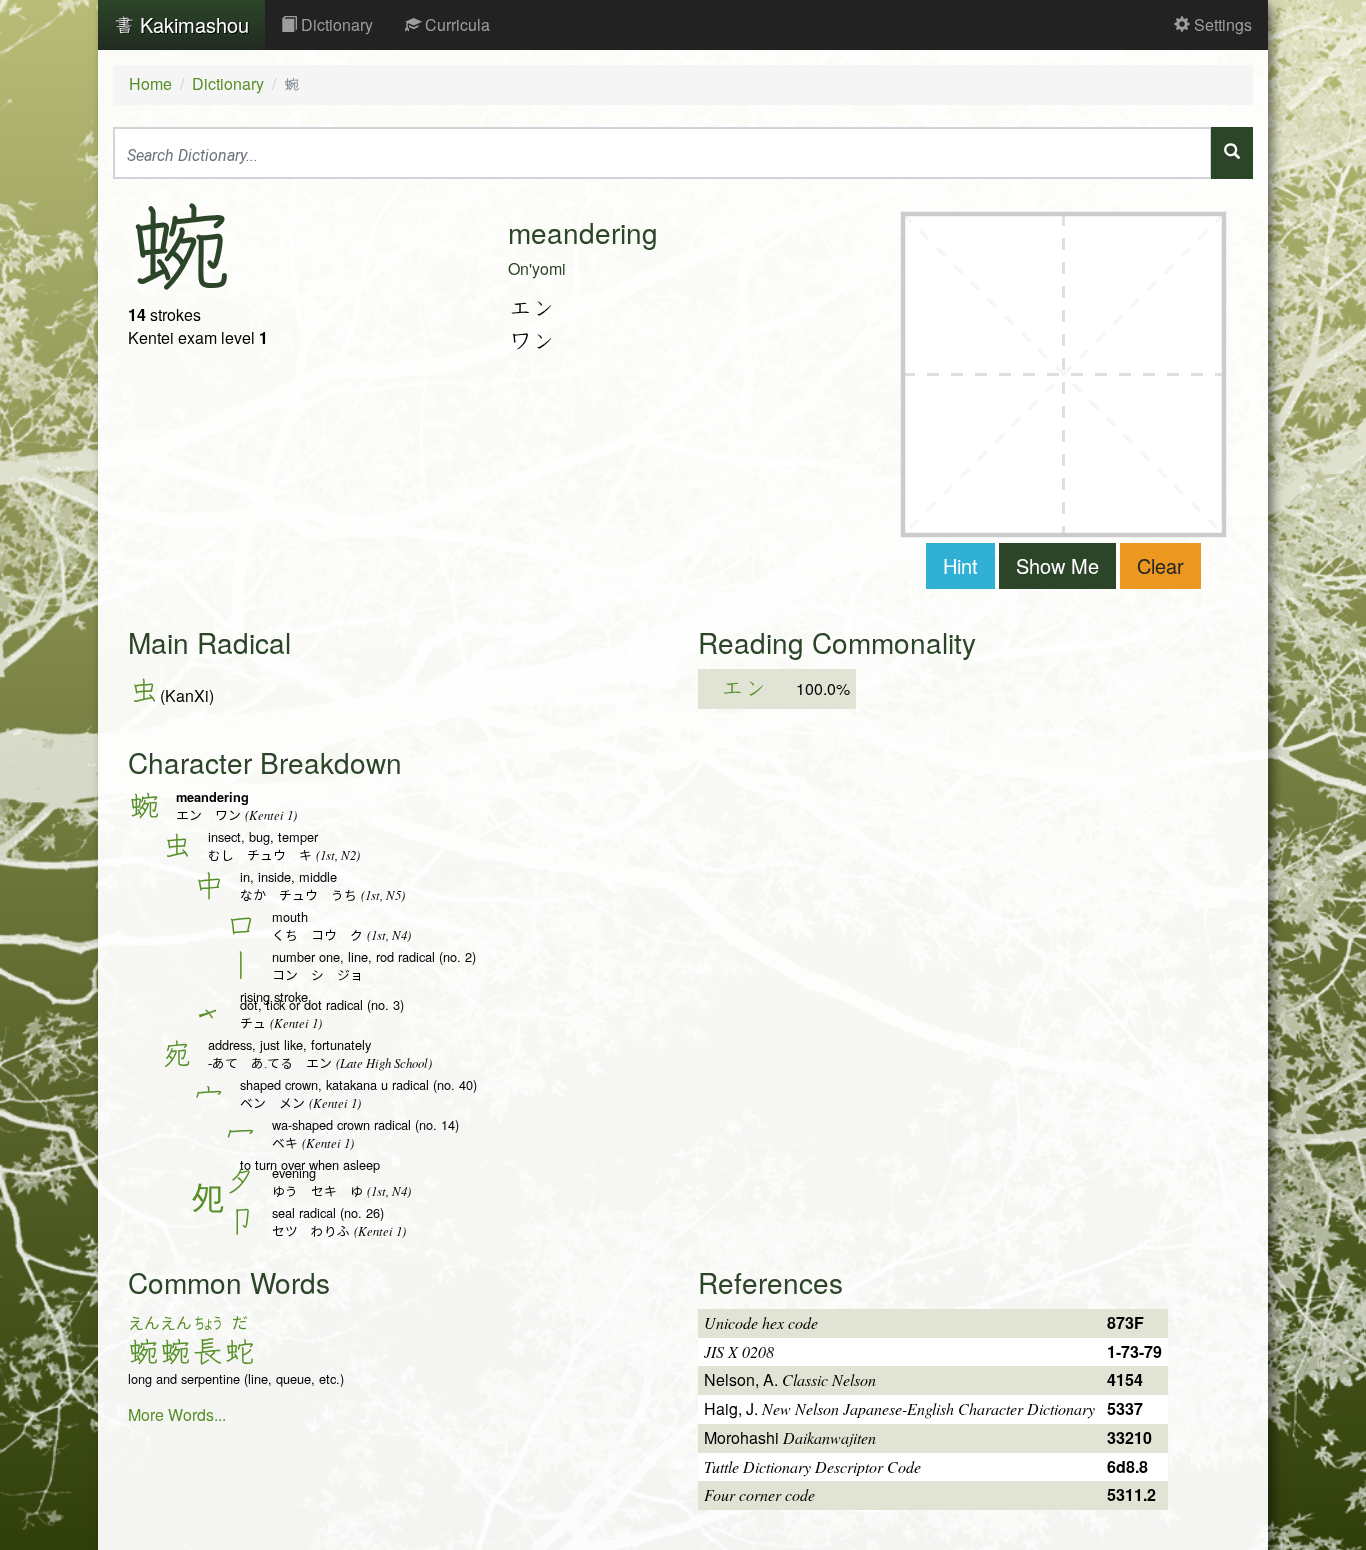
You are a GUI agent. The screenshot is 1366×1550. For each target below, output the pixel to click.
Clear (1160, 565)
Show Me (1057, 565)
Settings (1221, 24)
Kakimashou (191, 24)
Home (150, 83)
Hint (960, 565)
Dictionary (335, 24)
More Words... (177, 1414)
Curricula (455, 24)
